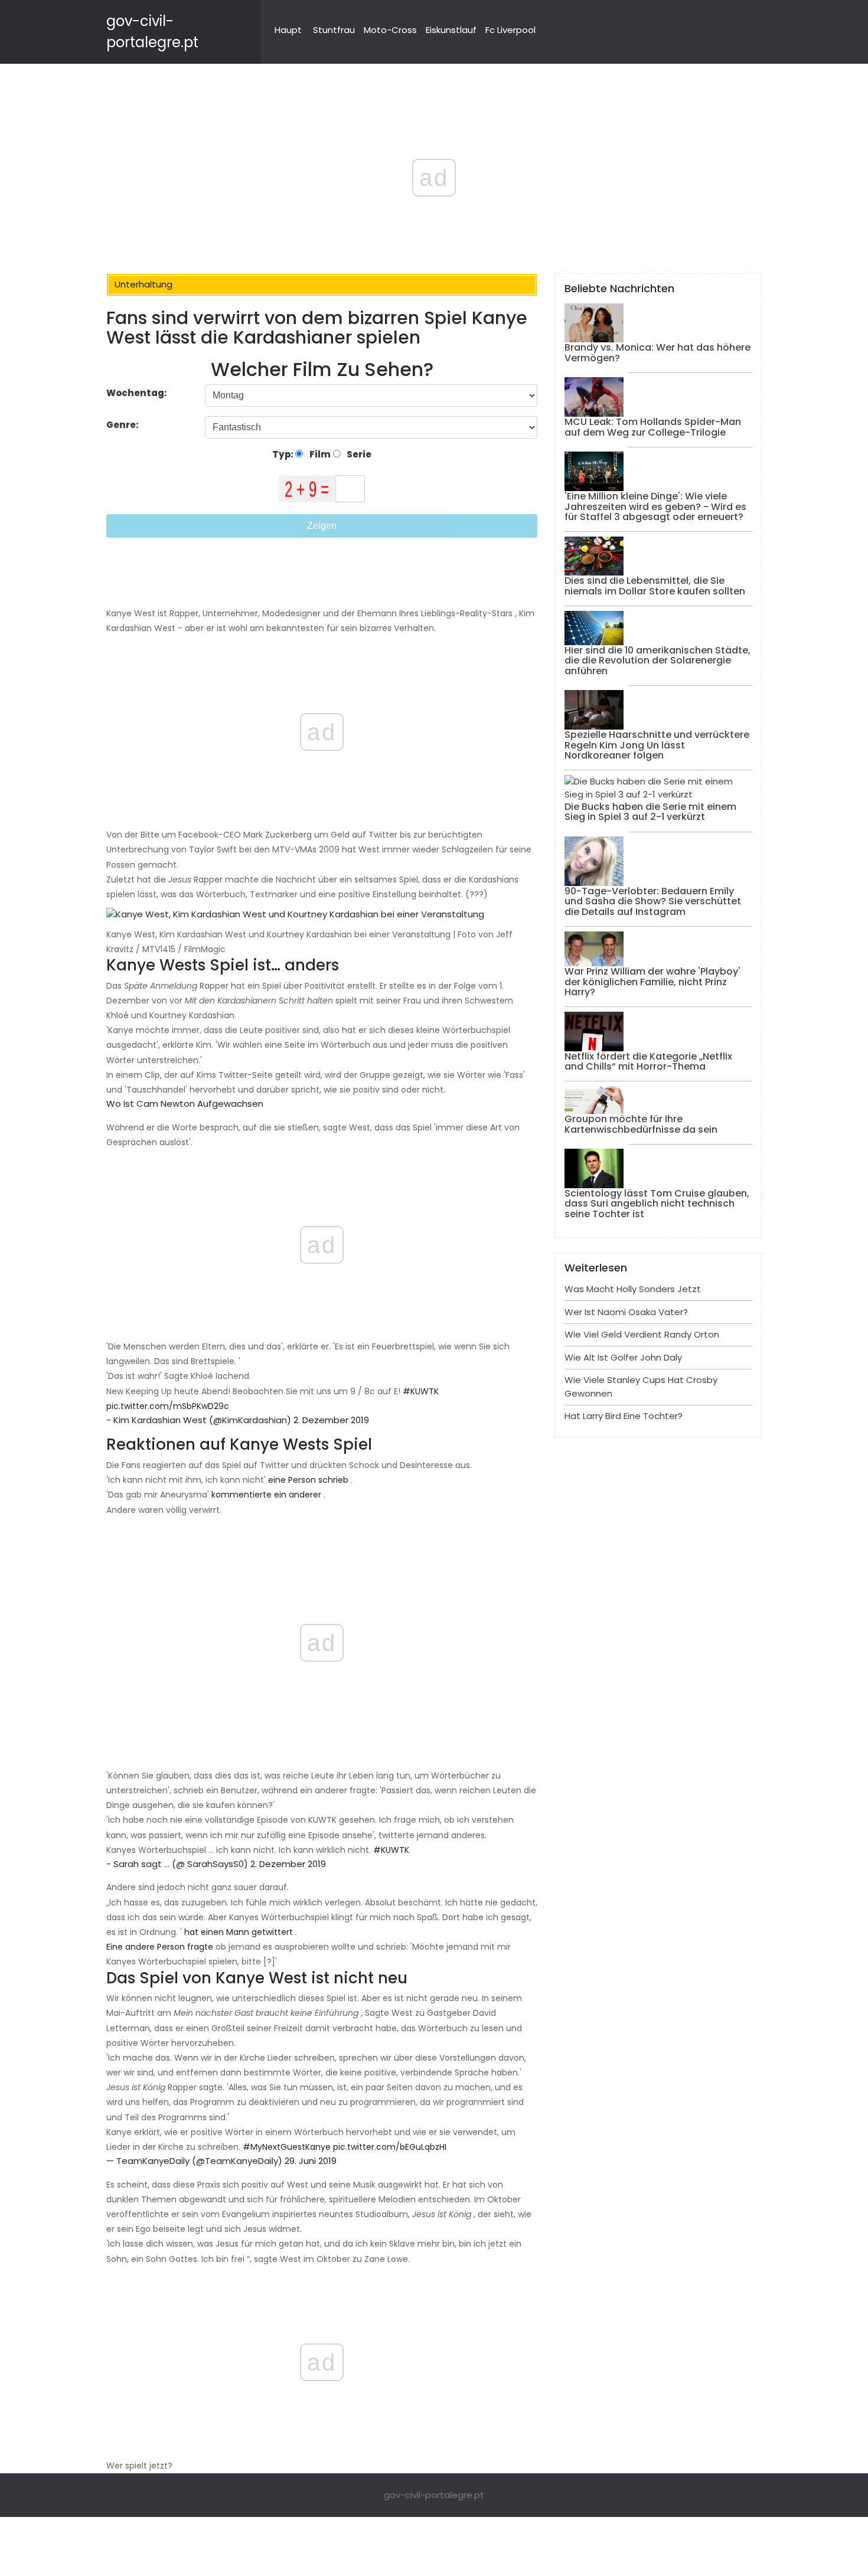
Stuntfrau (334, 30)
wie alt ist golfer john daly (623, 1357)
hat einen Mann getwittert (239, 1932)
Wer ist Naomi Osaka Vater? (626, 1312)
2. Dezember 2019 (331, 1420)
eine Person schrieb (308, 1480)
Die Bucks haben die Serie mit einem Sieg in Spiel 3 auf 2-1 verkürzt (650, 812)
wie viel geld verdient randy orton (642, 1334)
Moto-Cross (390, 30)
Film (319, 454)
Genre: (123, 425)
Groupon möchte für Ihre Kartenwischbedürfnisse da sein (641, 1124)
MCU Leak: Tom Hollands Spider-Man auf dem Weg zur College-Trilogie (653, 427)
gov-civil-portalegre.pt (434, 2495)
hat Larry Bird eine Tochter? (624, 1416)
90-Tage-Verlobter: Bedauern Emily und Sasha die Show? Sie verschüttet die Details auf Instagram (653, 901)
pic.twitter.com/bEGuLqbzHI (390, 2147)
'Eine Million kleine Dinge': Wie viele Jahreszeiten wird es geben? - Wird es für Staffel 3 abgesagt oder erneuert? (655, 506)
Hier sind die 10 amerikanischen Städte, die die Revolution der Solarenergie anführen (657, 661)
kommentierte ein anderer (266, 1495)
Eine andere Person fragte (160, 1947)
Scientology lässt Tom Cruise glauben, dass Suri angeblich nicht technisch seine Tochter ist (657, 1204)
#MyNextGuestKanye (287, 2147)
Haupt (288, 30)
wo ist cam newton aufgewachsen (185, 1104)
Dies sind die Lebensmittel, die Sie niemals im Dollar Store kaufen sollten (655, 586)
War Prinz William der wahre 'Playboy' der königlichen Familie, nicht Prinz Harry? (652, 982)
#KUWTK (421, 1391)
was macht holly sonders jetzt (633, 1289)
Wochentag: (137, 393)
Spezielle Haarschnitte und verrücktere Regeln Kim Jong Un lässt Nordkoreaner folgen (657, 745)
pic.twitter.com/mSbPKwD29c (168, 1406)
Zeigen (322, 526)
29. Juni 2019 (311, 2161)
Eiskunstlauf (451, 30)
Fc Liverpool (510, 30)
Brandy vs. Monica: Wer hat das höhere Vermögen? (657, 353)
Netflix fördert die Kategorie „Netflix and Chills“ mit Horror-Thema (648, 1062)
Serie (358, 454)
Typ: (284, 454)
